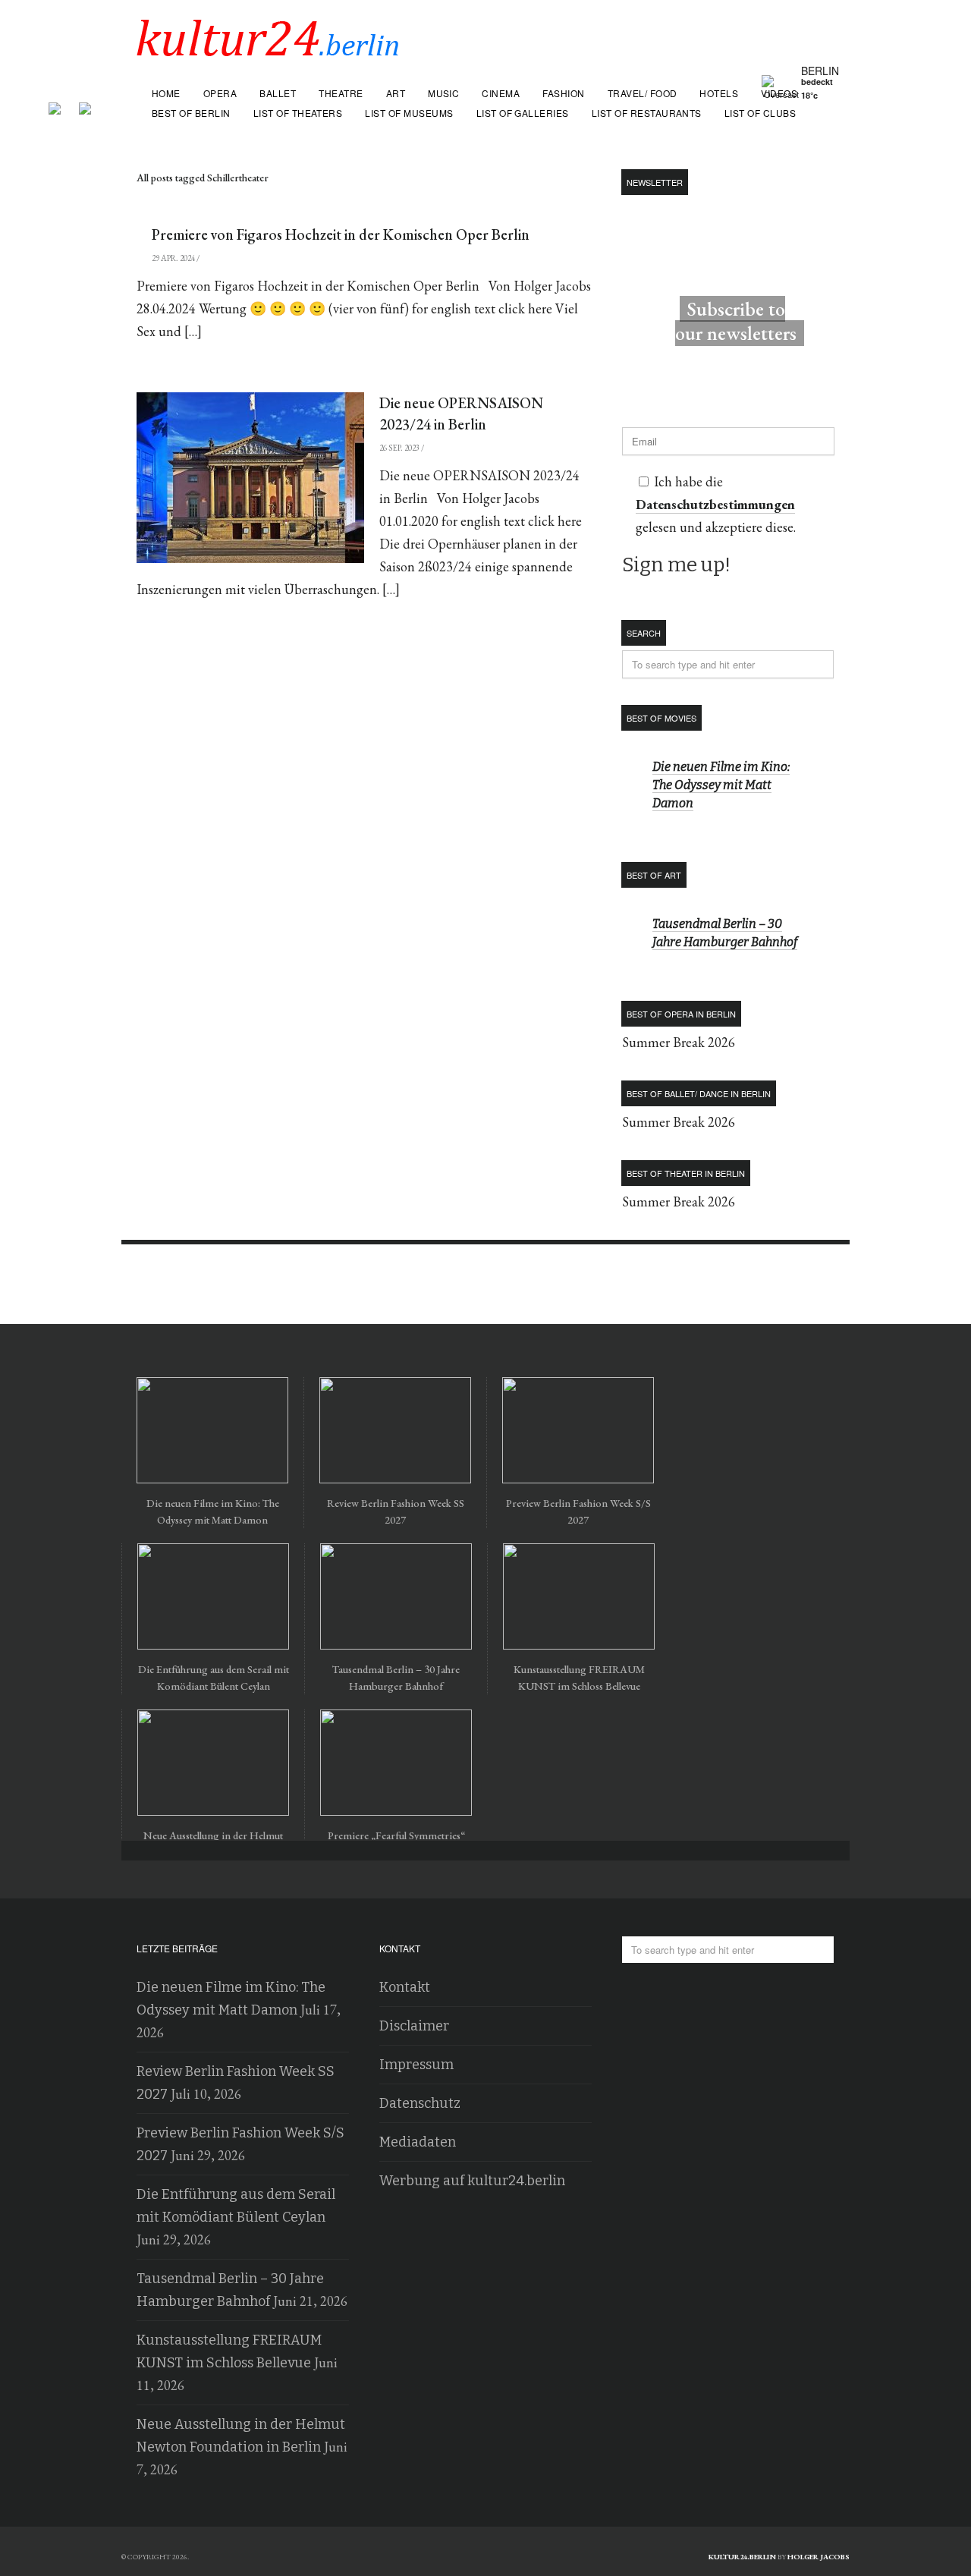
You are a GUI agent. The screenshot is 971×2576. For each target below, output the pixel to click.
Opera (220, 93)
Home (166, 93)
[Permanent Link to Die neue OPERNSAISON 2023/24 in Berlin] (250, 478)
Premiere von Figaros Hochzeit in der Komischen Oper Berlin (341, 234)
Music (443, 93)
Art (396, 93)
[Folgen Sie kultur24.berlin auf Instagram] (85, 103)
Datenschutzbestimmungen (715, 504)
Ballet (278, 93)
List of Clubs (760, 113)
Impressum (416, 2065)
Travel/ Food (643, 93)
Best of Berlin (191, 113)
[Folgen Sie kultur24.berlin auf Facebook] (62, 103)
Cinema (501, 93)
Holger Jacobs (819, 2557)
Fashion (563, 93)
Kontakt (405, 1987)
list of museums (409, 113)
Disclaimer (414, 2026)
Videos (779, 93)
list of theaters (298, 113)
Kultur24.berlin (742, 2557)
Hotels (719, 93)
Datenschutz (420, 2103)
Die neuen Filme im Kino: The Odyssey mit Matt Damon (721, 785)
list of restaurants (647, 113)
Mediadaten (418, 2142)
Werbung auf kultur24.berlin (472, 2181)
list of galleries (523, 113)
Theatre (341, 93)
